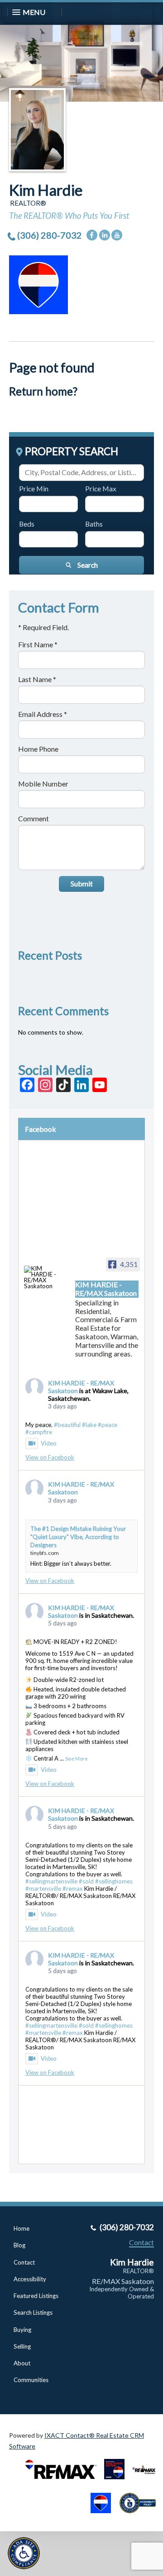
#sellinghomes (114, 1881)
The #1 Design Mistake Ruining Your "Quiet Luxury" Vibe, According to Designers (78, 1537)
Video (49, 1443)
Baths (94, 524)
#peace (108, 1425)
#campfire (39, 1432)
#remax (73, 1888)
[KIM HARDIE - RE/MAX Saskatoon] (41, 1278)
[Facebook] (92, 235)
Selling (22, 2346)
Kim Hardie (46, 190)
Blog (19, 2245)
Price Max (101, 488)
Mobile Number (43, 784)
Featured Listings (36, 2296)
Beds (27, 524)
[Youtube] (117, 235)
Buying (22, 2330)
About (22, 2363)
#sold (86, 1881)
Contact (24, 2262)
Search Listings (33, 2312)
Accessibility (30, 2279)
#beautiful (67, 1425)
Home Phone (38, 749)
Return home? (43, 391)
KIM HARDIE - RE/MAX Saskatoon (81, 1488)
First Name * (38, 644)
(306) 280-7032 (50, 235)
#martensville (43, 1888)
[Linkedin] (105, 235)
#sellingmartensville (51, 1881)
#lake (89, 1425)
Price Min (34, 488)
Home (22, 2228)
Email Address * (43, 714)
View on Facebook (50, 1457)
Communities (31, 2380)
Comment (34, 818)
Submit (82, 883)
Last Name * (37, 679)
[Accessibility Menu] (24, 2553)
